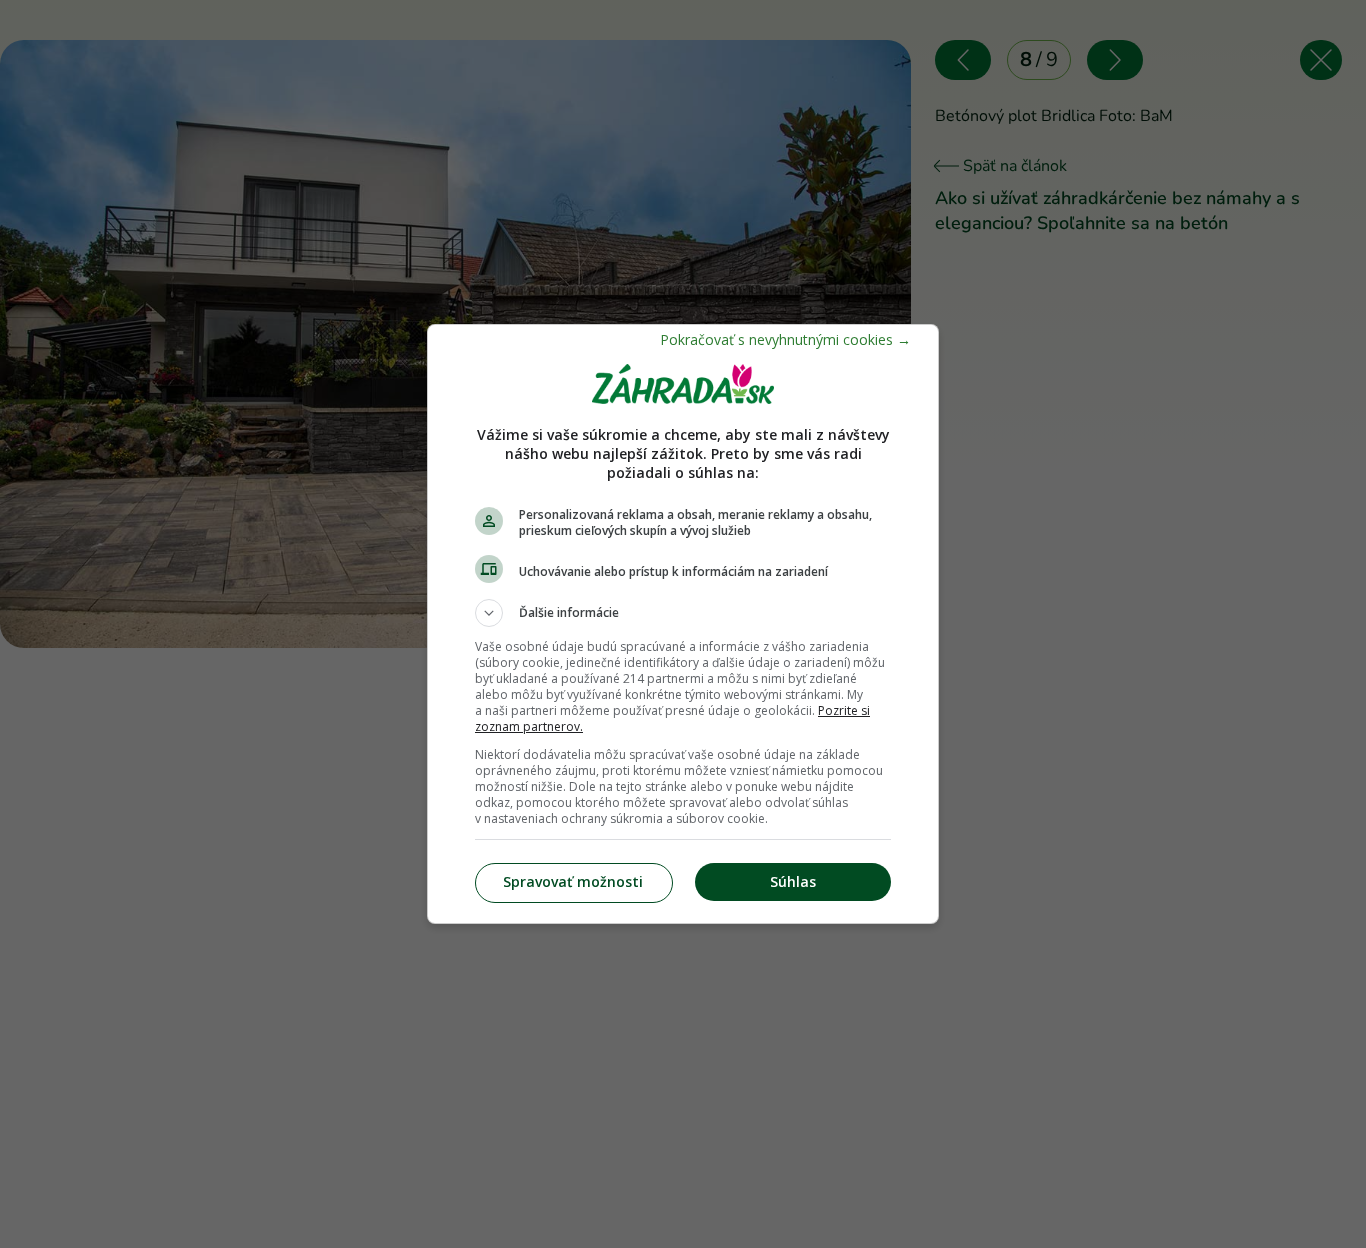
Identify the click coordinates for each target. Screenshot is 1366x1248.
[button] (683, 613)
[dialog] (683, 624)
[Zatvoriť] (785, 339)
